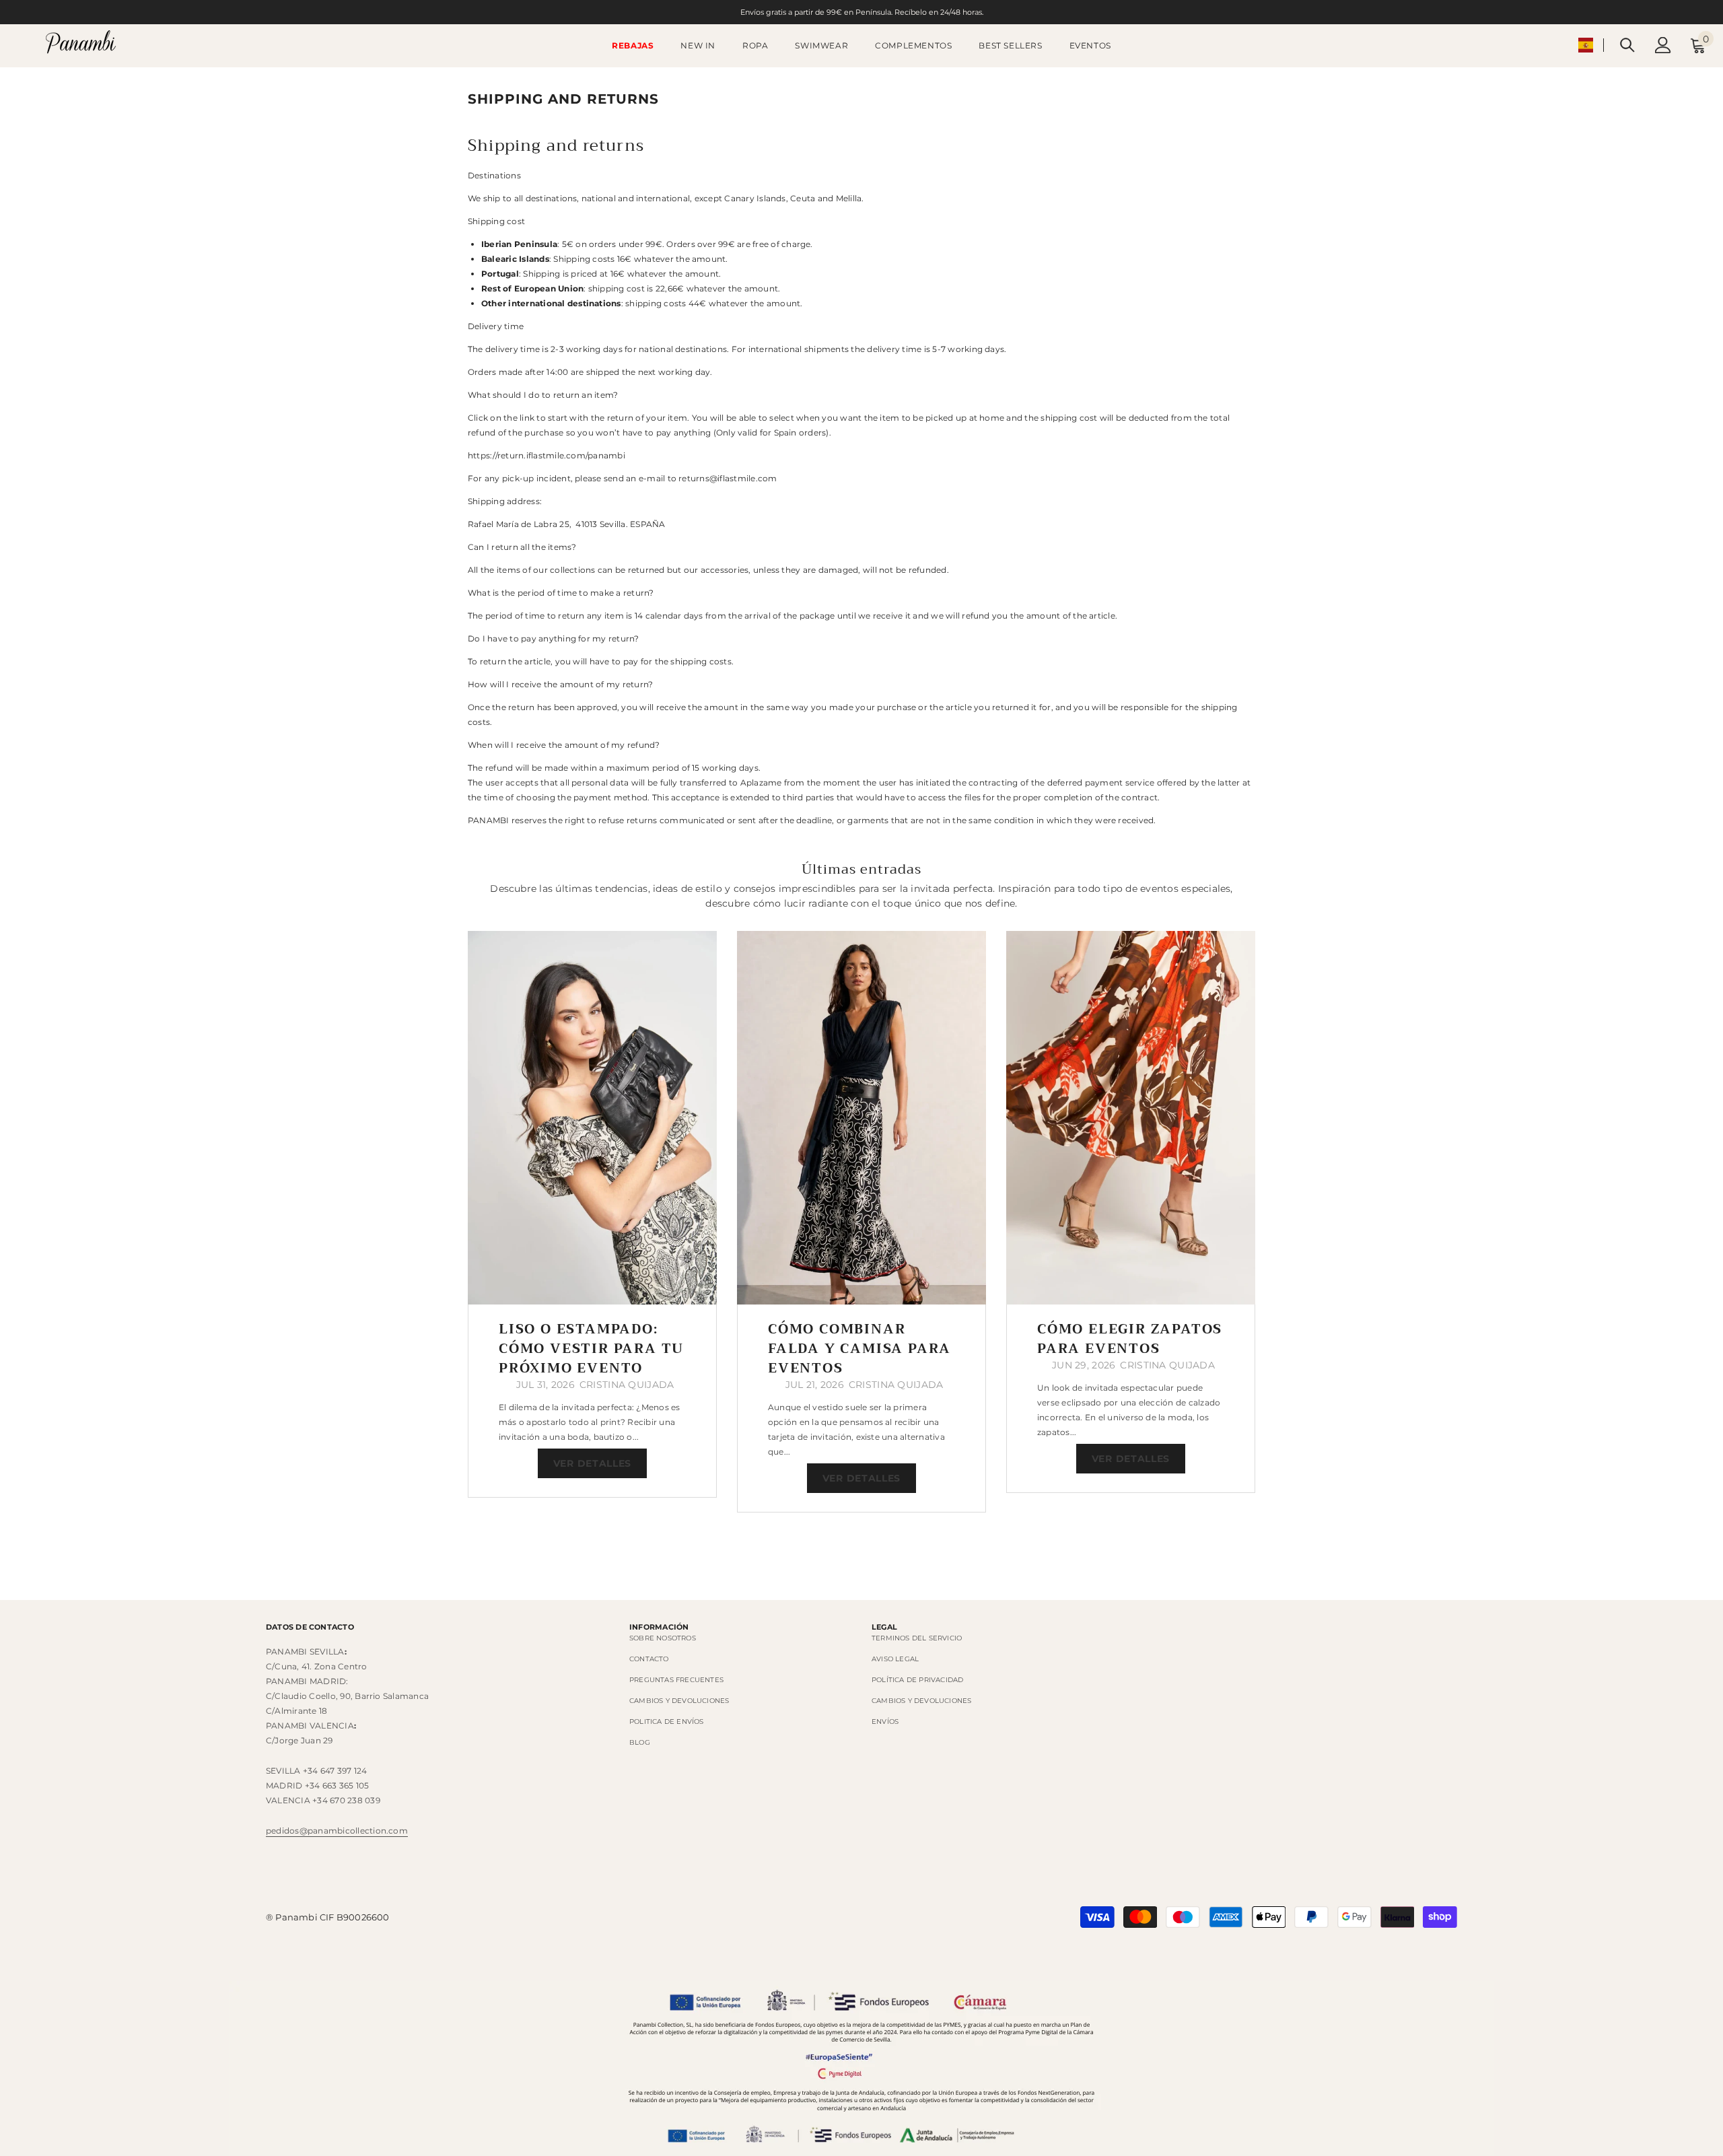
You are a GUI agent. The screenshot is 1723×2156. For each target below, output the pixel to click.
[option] (592, 1214)
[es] (1586, 45)
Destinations (494, 175)
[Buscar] (1627, 45)
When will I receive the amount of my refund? (564, 745)
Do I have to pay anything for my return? (554, 638)
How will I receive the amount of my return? (560, 684)
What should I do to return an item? (543, 395)
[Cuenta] (1663, 45)
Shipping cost (496, 221)
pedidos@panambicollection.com (337, 1831)
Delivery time (496, 326)
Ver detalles (592, 1463)
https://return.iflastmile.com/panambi (547, 455)
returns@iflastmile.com (728, 478)
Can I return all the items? (522, 547)
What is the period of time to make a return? (561, 593)
